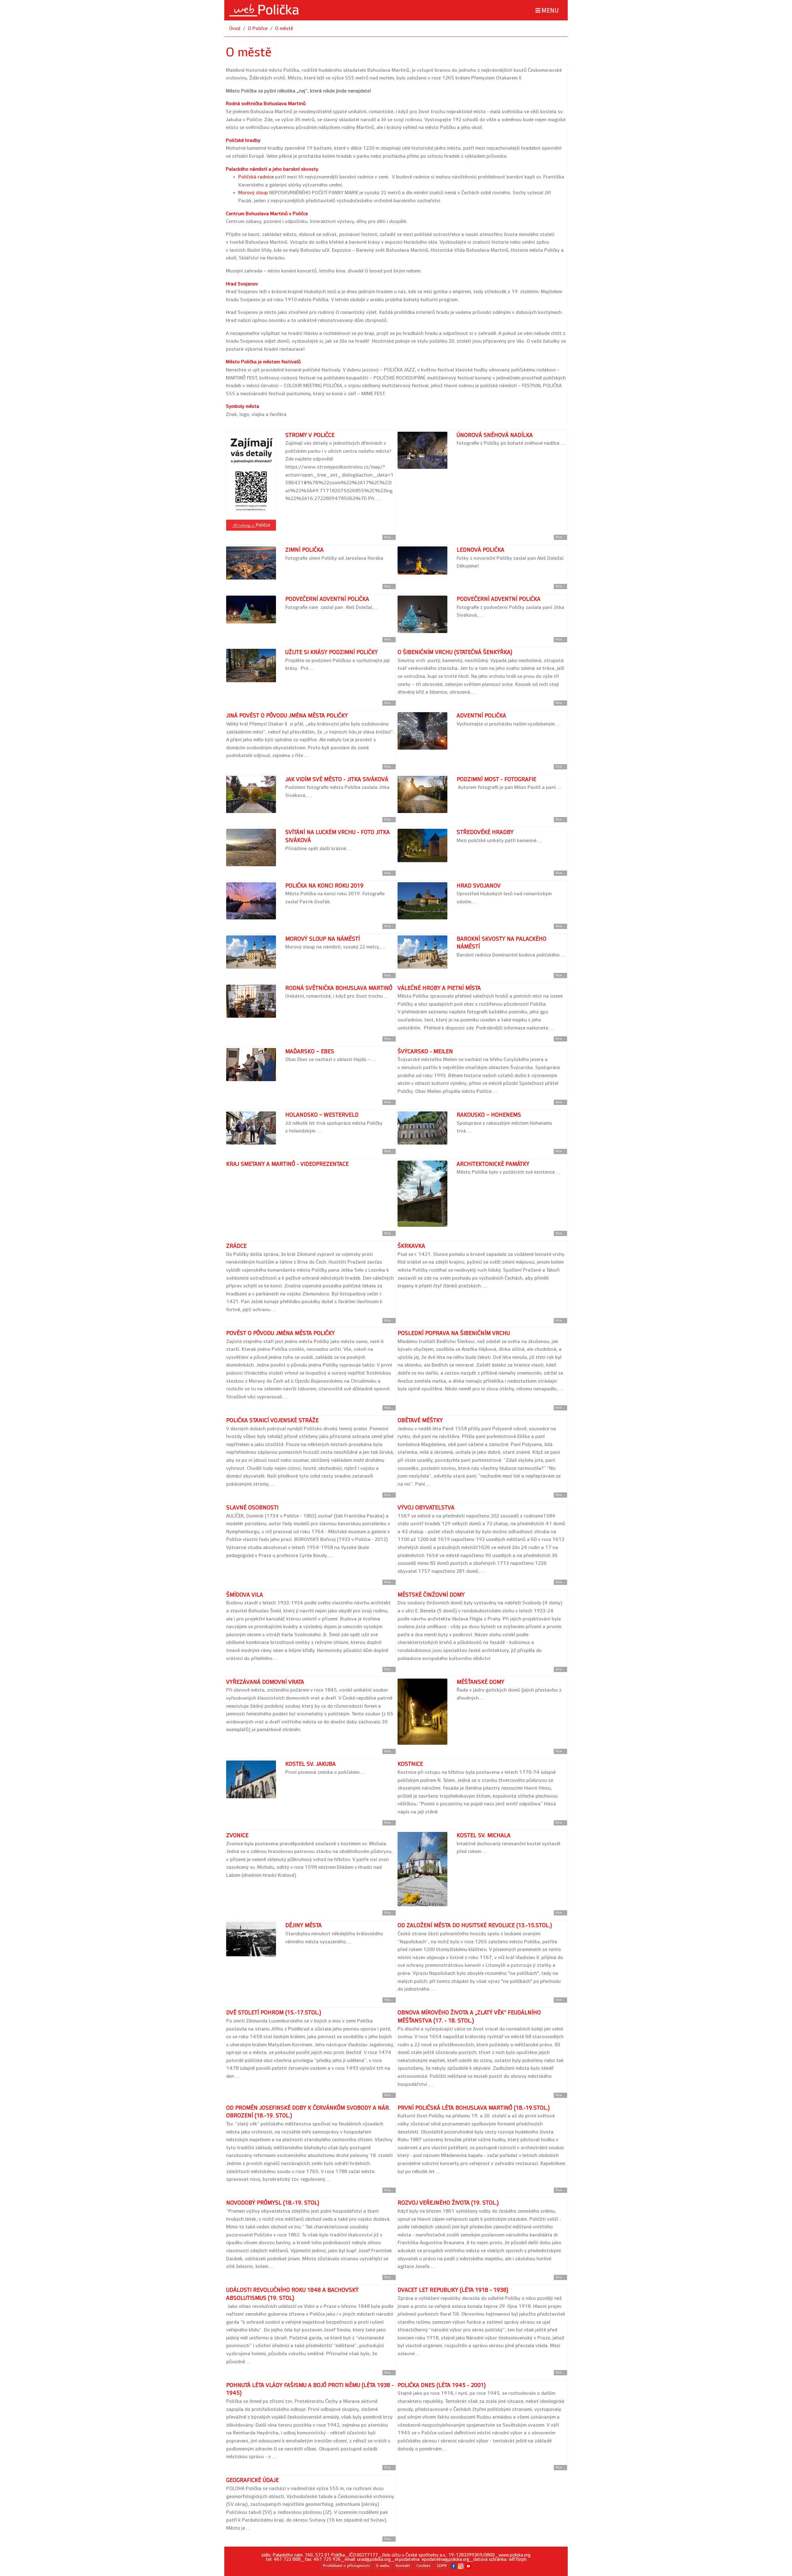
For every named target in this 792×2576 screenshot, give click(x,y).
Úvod (235, 29)
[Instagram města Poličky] (461, 2566)
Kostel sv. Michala (484, 1836)
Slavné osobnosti (252, 1508)
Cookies (424, 2566)
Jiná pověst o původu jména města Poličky (287, 716)
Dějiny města (303, 1926)
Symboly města (243, 407)
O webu (383, 2566)
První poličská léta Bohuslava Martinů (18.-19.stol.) (474, 2108)
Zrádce (236, 1246)
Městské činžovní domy (431, 1595)
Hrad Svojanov (242, 284)
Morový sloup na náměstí (323, 939)
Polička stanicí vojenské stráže (272, 1421)
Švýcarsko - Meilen (425, 1052)
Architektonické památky (493, 1164)
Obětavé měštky (420, 1421)
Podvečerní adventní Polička (327, 599)
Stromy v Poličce (310, 435)
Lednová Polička (480, 550)
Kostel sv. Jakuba (310, 1764)
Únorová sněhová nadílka (495, 435)
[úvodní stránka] (264, 10)
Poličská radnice (256, 177)
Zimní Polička (304, 550)
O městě (284, 29)
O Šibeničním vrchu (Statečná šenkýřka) (455, 652)
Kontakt (403, 2566)
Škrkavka (411, 1246)
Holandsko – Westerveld (322, 1115)
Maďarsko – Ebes (310, 1052)
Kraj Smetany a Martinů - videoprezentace (287, 1164)
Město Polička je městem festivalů (263, 362)
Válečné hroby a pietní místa (439, 988)
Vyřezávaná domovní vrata (265, 1682)
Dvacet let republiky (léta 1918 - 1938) (453, 2290)
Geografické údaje (252, 2480)
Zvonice (237, 1836)
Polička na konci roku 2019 (324, 886)
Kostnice (410, 1764)
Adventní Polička (481, 716)
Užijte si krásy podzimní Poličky (331, 652)
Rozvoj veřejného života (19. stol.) (448, 2203)
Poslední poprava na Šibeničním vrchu (454, 1333)
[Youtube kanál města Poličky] (468, 2566)
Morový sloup (253, 193)
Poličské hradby (243, 141)
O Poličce (258, 29)
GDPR (442, 2566)
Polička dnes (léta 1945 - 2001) (442, 2385)
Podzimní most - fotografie (496, 779)
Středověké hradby (485, 832)
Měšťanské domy (480, 1682)
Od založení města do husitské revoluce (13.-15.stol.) (475, 1926)
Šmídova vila (245, 1595)
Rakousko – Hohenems (489, 1115)
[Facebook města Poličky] (454, 2566)
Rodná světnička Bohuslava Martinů (266, 104)
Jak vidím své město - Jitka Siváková (337, 779)
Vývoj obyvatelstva (426, 1508)
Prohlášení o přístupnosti (346, 2566)
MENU (550, 11)
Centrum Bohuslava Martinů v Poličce (267, 214)
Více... (389, 537)
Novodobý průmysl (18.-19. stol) (273, 2203)
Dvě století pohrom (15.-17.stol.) (274, 2013)
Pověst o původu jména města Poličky (280, 1333)
